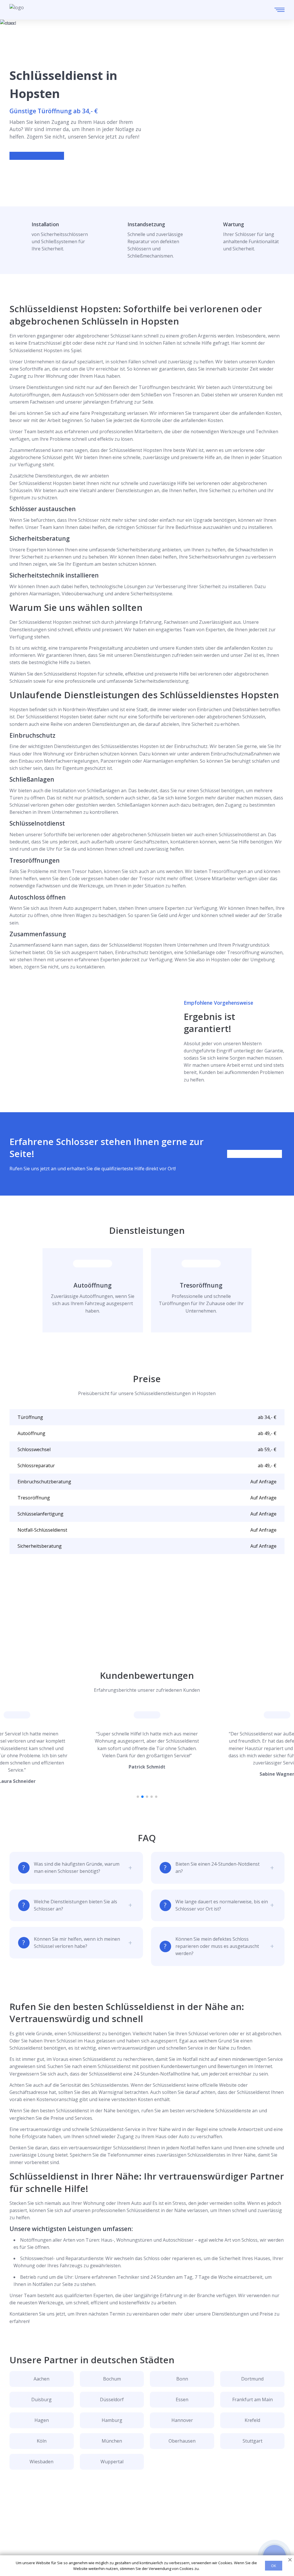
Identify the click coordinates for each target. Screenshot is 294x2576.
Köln (42, 2441)
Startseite (146, 2514)
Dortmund (252, 2379)
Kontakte (145, 2532)
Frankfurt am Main (253, 2399)
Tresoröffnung (201, 1285)
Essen (182, 2399)
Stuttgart (253, 2441)
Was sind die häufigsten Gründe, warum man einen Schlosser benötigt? (77, 1868)
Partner (144, 2541)
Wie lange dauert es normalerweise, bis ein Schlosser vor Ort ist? (222, 1905)
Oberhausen (182, 2441)
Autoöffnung (93, 1285)
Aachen (41, 2379)
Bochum (112, 2379)
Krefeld (252, 2420)
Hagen (42, 2420)
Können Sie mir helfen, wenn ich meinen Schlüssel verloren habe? (77, 1943)
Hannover (182, 2420)
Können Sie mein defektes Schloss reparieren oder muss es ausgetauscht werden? (217, 1946)
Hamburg (112, 2420)
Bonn (182, 2379)
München (112, 2441)
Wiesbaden (41, 2462)
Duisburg (41, 2399)
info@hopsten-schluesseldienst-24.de (62, 2542)
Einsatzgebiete (151, 2523)
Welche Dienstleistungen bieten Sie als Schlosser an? (76, 1905)
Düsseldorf (112, 2399)
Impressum (148, 2551)
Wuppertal (112, 2462)
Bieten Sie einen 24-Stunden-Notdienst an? (217, 1868)
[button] (138, 1797)
